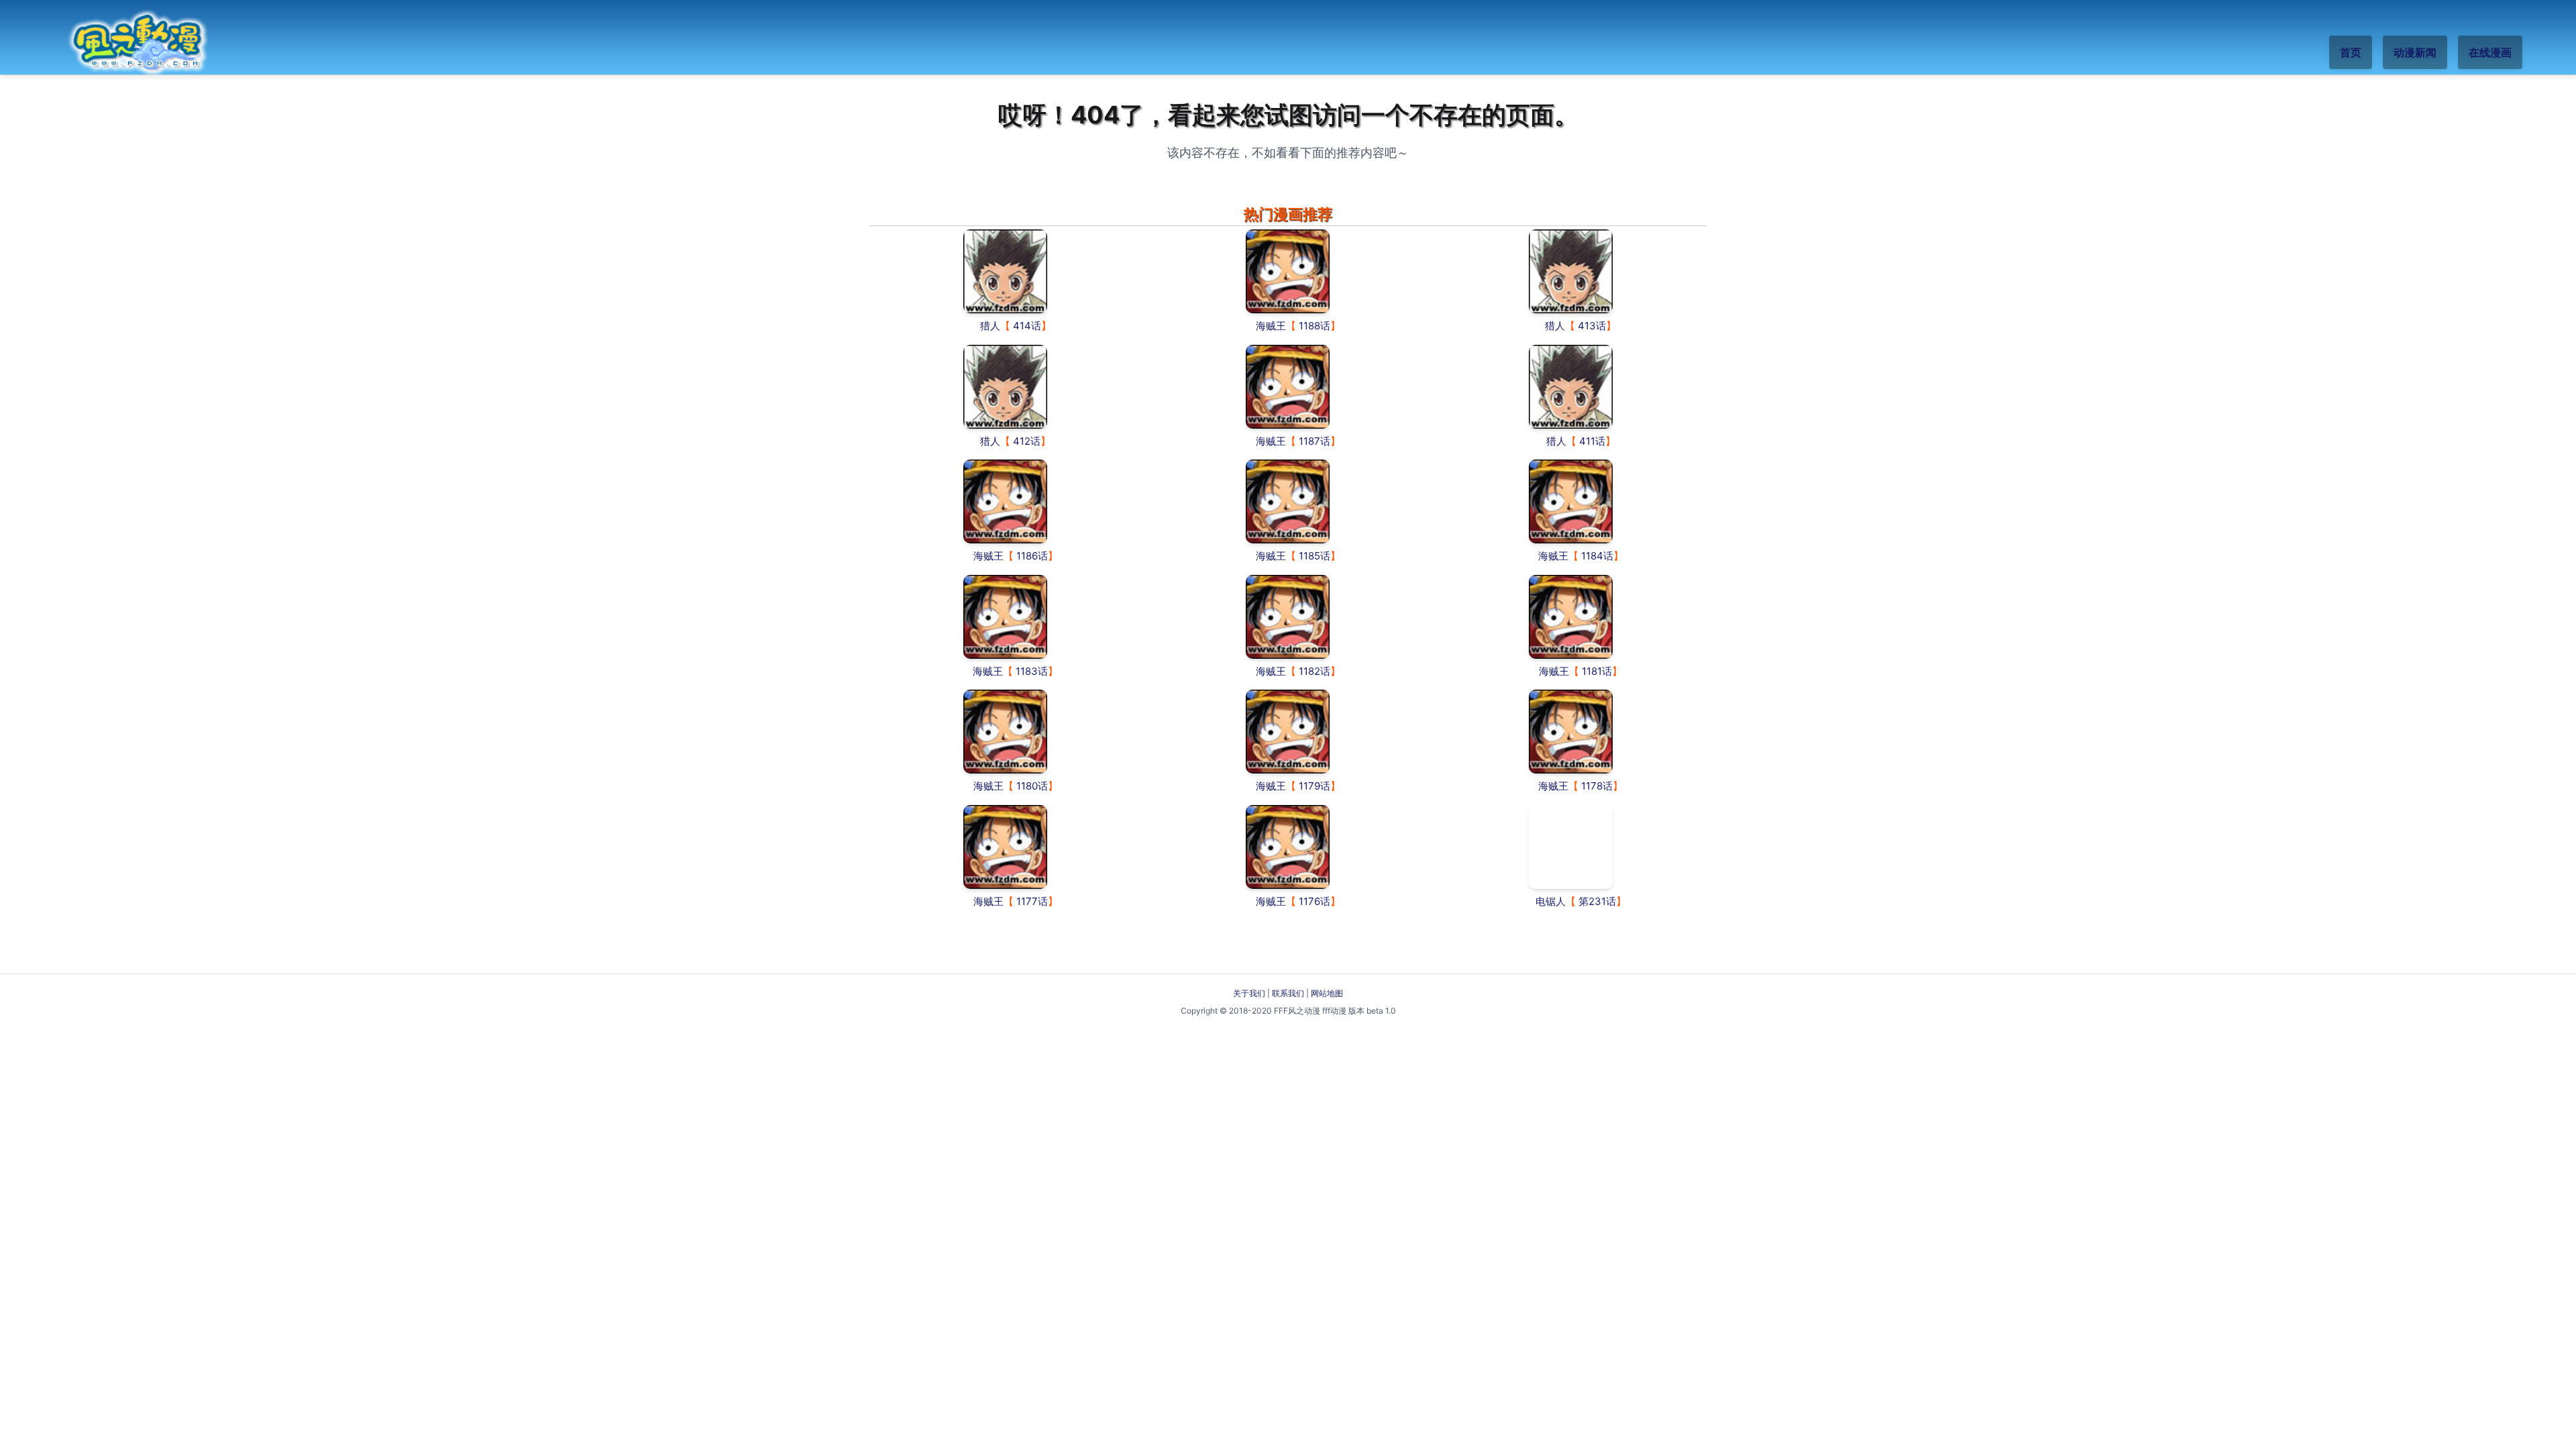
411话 (1592, 441)
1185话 (1314, 556)
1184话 (1597, 556)
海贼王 (1271, 326)
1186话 (1032, 556)
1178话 (1597, 786)
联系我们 (1288, 993)
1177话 (1032, 901)
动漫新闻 (2415, 52)
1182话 (1314, 671)
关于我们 (1249, 993)
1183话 (1032, 671)
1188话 (1314, 326)
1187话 (1314, 441)
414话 (1027, 326)
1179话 (1314, 786)
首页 (2351, 52)
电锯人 (1551, 901)
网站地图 (1327, 993)
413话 (1592, 326)
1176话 (1314, 901)
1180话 (1032, 786)
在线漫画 (2490, 52)
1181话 (1597, 671)
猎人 (990, 326)
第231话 (1597, 901)
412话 (1027, 441)
